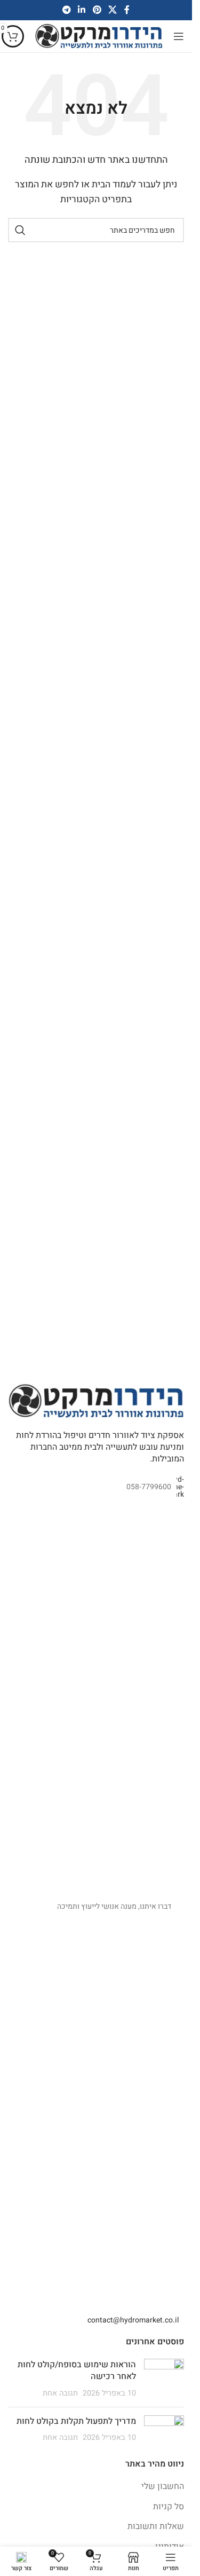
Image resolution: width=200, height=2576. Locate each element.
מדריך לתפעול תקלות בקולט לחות (76, 2421)
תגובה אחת (60, 2393)
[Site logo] (99, 36)
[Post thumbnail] (164, 2379)
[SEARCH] (20, 230)
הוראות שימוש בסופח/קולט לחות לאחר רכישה (77, 2370)
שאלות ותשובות (156, 2526)
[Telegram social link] (66, 10)
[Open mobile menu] (179, 36)
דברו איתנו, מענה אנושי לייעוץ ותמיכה (114, 1906)
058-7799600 (149, 1487)
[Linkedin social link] (82, 10)
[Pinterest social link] (97, 10)
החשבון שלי (163, 2486)
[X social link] (112, 10)
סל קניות (169, 2507)
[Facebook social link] (127, 10)
